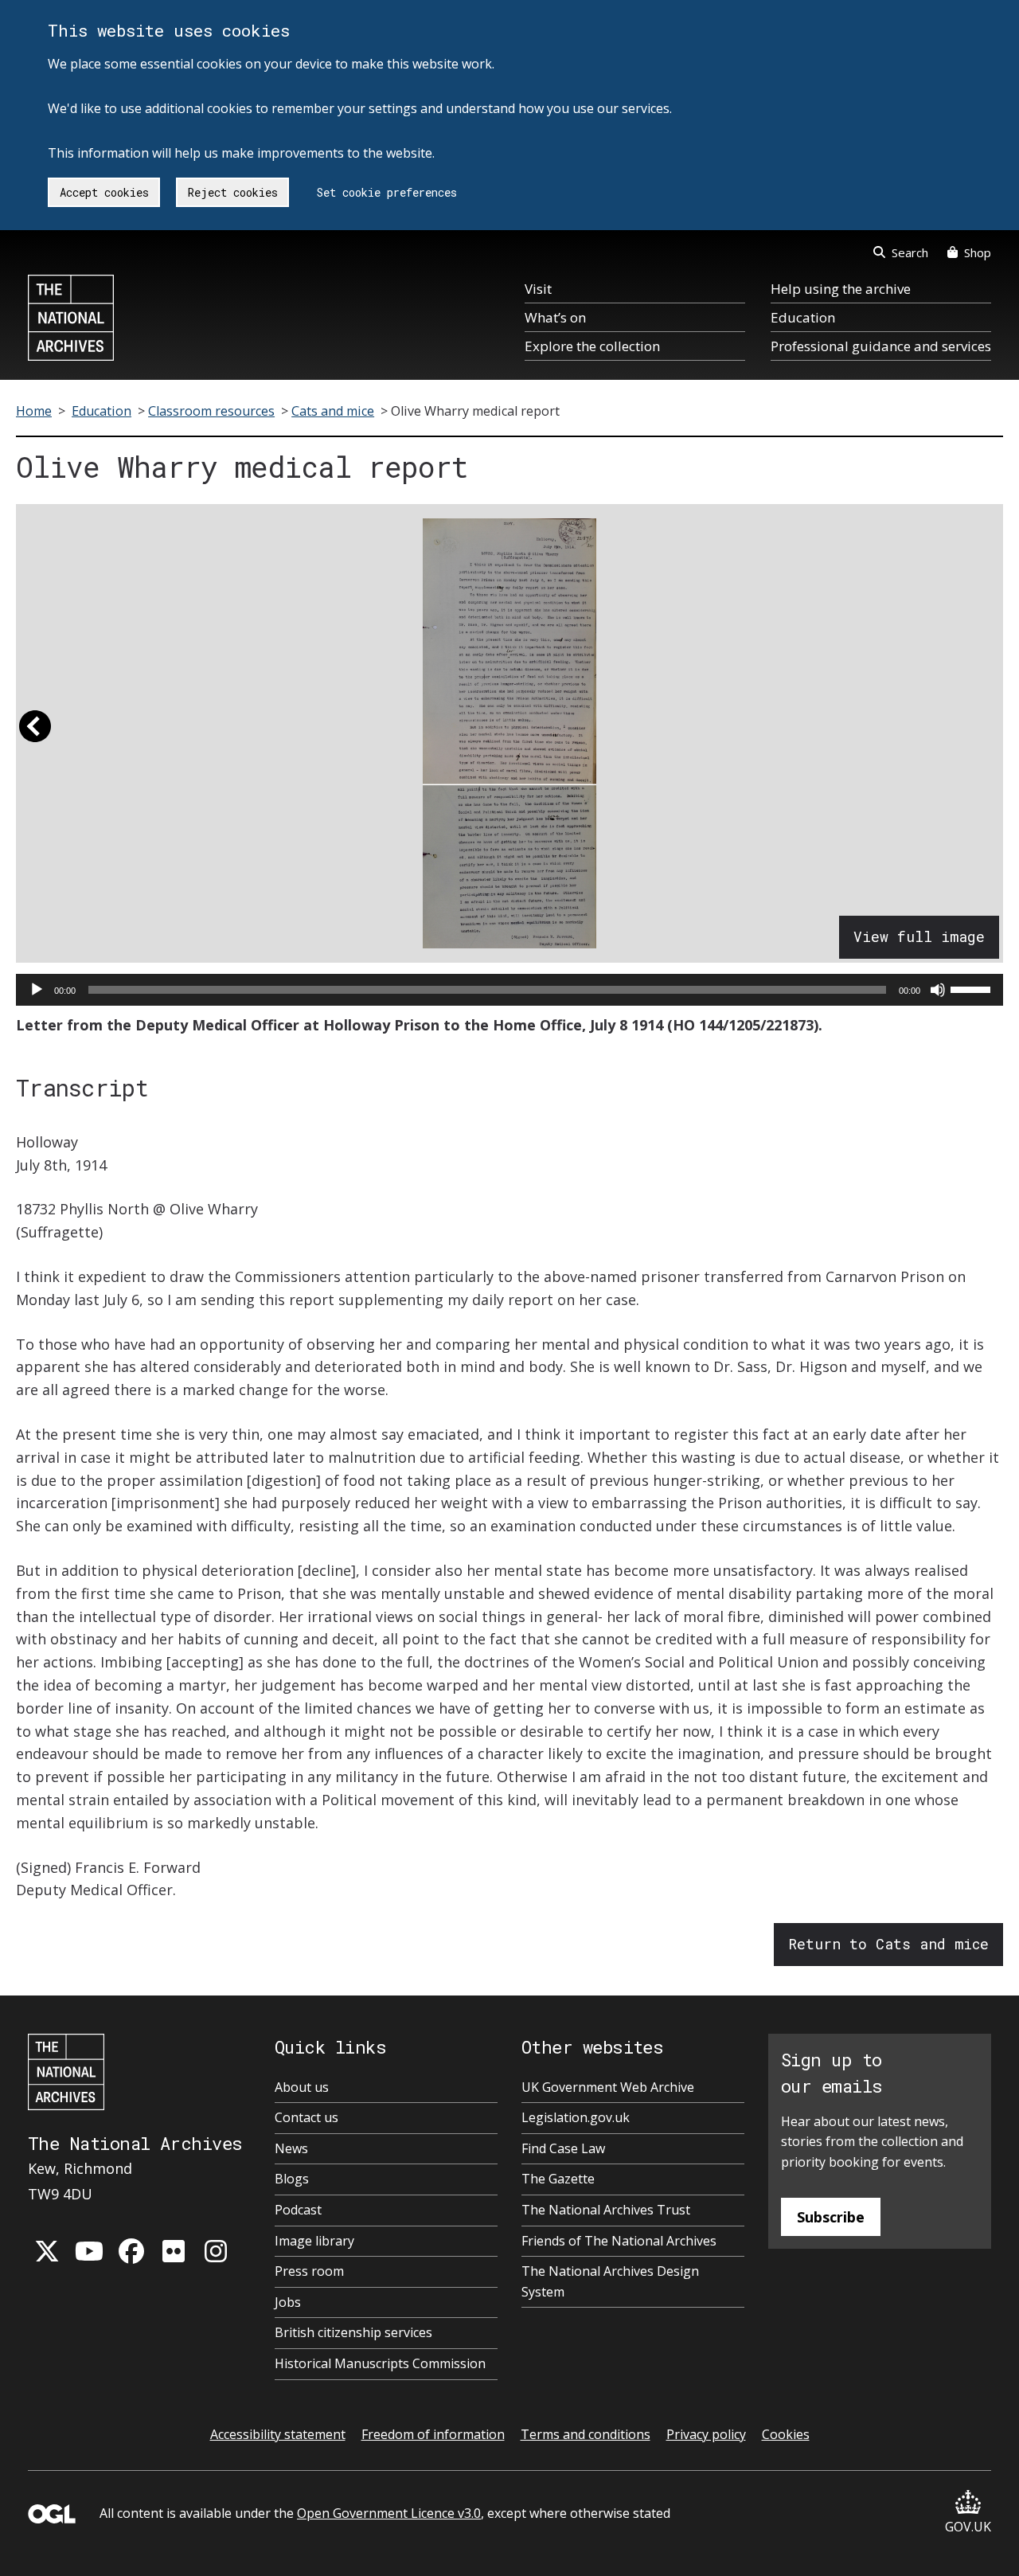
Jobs (288, 2302)
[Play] (37, 990)
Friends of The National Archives (619, 2241)
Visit (538, 289)
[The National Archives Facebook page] (131, 2251)
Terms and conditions (586, 2434)
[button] (35, 733)
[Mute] (938, 990)
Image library (314, 2241)
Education (803, 317)
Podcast (298, 2210)
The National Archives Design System (610, 2281)
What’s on (555, 317)
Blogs (292, 2179)
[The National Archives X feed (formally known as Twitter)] (47, 2251)
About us (302, 2087)
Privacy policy (706, 2434)
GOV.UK (968, 2527)
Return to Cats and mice (888, 1944)
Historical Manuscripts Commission (380, 2363)
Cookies (786, 2434)
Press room (309, 2271)
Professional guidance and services (881, 346)
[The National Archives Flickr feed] (174, 2251)
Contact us (306, 2117)
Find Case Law (563, 2148)
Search (910, 252)
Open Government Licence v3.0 (389, 2513)
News (291, 2148)
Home (34, 411)
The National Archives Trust (606, 2210)
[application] (509, 990)
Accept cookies (104, 192)
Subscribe (831, 2217)
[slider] (973, 988)
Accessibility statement (278, 2434)
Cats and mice (333, 411)
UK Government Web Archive (608, 2087)
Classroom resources (211, 411)
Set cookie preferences (387, 192)
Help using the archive (841, 289)
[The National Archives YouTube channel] (89, 2251)
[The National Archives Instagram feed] (216, 2251)
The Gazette (558, 2179)
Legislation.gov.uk (576, 2117)
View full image (919, 936)
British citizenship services (353, 2332)
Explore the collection (592, 346)
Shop (978, 252)
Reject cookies (233, 192)
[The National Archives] (71, 318)
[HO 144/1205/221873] (510, 733)
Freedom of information (433, 2434)
